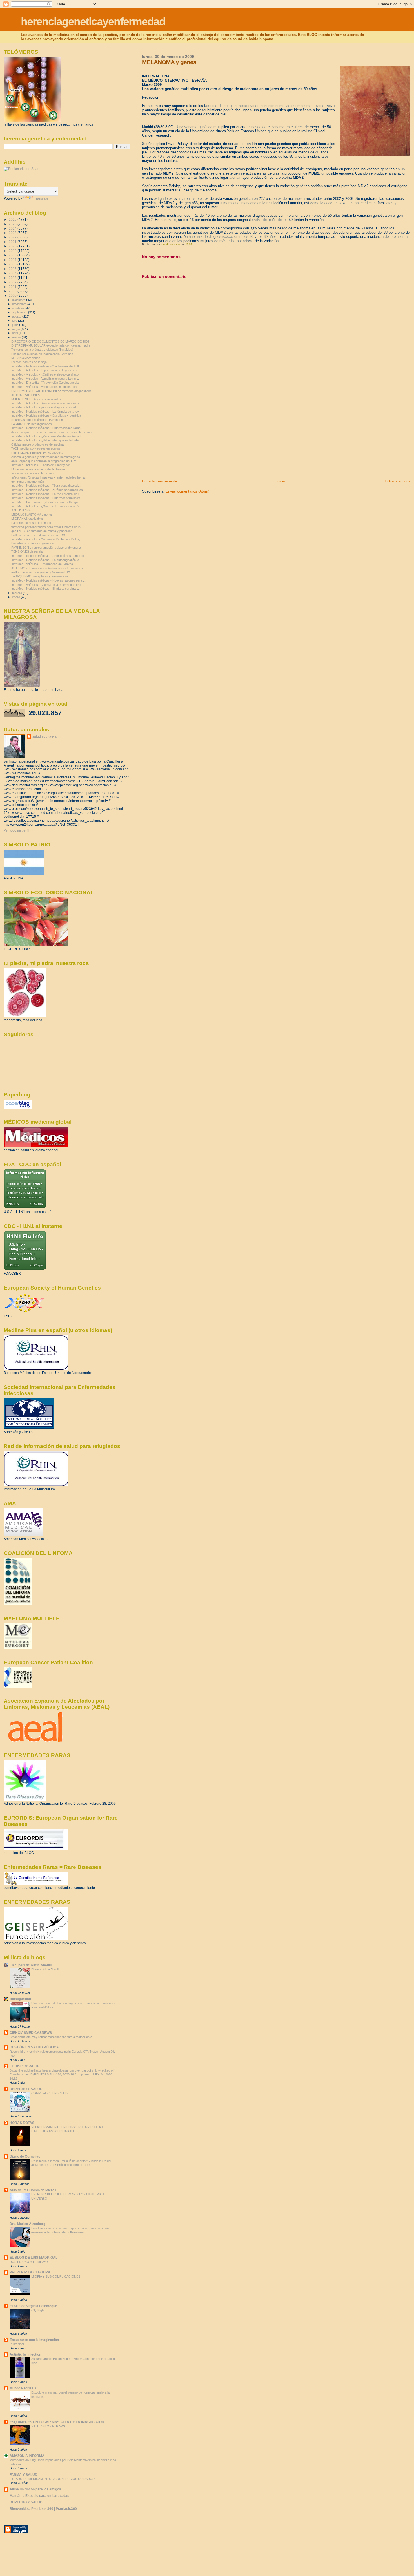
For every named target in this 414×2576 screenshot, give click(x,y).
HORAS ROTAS (22, 2123)
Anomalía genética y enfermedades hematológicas (46, 457)
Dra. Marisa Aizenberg (27, 2224)
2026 (13, 219)
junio (16, 325)
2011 (13, 287)
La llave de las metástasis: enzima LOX (38, 535)
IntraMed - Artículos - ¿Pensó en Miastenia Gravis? (46, 436)
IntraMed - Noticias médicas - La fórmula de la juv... (46, 412)
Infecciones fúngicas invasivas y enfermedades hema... (49, 477)
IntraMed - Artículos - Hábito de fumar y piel (41, 465)
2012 (13, 282)
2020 (13, 246)
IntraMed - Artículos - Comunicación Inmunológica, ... (47, 539)
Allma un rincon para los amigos (35, 2489)
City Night (38, 2310)
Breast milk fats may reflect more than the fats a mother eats (51, 2037)
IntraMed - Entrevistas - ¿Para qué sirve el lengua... (47, 502)
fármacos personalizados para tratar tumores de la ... (48, 527)
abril (15, 333)
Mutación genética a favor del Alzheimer (38, 469)
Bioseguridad (20, 1999)
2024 (13, 228)
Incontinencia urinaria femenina (32, 473)
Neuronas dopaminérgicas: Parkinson (37, 420)
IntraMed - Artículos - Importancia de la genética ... (46, 370)
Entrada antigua (398, 481)
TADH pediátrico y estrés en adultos (36, 448)
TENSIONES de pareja (27, 551)
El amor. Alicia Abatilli (45, 1969)
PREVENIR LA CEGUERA (30, 2272)
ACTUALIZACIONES (26, 395)
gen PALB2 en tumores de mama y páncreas (42, 531)
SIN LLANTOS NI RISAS (48, 2426)
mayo (16, 329)
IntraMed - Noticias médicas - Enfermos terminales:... (48, 498)
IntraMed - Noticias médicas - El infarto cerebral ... (45, 589)
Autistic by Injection (25, 2354)
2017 (13, 260)
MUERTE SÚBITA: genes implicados (36, 399)
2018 (13, 255)
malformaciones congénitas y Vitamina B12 (41, 572)
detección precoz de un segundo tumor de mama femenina (51, 432)
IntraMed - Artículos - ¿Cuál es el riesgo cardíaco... (46, 374)
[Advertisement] (184, 439)
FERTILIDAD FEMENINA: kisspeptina (37, 453)
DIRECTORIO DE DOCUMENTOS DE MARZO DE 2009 (50, 341)
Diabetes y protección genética (32, 543)
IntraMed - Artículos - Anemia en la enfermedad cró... (47, 585)
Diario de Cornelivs (25, 2156)
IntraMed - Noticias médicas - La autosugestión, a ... (47, 560)
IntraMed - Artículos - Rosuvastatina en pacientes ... (47, 403)
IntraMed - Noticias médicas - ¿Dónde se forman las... (48, 490)
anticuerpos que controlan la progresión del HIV (44, 461)
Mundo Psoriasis (23, 2388)
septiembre (20, 312)
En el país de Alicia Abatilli (31, 1965)
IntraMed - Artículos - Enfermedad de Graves (42, 564)
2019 (13, 251)
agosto (17, 316)
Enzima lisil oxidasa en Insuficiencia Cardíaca (42, 354)
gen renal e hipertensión (28, 482)
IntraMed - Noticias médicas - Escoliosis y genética (46, 415)
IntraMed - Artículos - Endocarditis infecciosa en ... (46, 387)
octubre (18, 308)
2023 (13, 233)
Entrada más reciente (159, 481)
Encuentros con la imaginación (34, 2340)
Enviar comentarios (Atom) (187, 491)
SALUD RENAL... (23, 510)
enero (16, 597)
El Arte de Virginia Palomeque (33, 2306)
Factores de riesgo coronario (31, 523)
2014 (13, 273)
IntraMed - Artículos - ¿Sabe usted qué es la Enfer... (47, 440)
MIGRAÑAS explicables (27, 519)
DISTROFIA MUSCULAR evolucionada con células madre (51, 345)
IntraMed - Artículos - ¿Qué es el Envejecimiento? (45, 506)
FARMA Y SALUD (24, 2475)
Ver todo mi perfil (16, 830)
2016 (13, 264)
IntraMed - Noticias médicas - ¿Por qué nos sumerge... (49, 556)
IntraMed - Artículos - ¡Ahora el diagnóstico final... (45, 407)
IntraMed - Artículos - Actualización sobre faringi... (45, 379)
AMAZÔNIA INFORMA (27, 2456)
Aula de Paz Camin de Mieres (33, 2190)
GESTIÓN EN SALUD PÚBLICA (34, 2047)
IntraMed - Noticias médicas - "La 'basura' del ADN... (47, 366)
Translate (41, 198)
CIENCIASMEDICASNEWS (31, 2033)
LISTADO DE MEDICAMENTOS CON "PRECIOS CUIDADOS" (53, 2479)
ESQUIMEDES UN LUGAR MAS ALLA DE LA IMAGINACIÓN (57, 2422)
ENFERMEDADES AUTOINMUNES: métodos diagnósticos (51, 391)
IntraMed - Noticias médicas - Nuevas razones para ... (48, 580)
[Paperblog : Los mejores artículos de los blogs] (18, 1108)
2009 (13, 295)
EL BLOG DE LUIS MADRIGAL (34, 2257)
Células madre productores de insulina (37, 444)
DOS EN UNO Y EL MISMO (29, 2262)
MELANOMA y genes (26, 358)
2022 (13, 237)
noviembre (20, 304)
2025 (13, 224)
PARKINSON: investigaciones (32, 424)
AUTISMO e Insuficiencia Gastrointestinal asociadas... (48, 568)
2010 (13, 291)
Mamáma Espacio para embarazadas (39, 2496)
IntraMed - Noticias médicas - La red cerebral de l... (46, 494)
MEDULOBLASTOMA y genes (32, 515)
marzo (17, 337)
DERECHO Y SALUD (26, 2089)
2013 (13, 278)
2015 (13, 269)
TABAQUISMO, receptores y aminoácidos (40, 576)
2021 (13, 242)
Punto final (17, 2344)
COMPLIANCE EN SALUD (49, 2093)
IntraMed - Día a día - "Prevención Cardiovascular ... (47, 383)
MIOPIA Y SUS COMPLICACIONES (56, 2276)
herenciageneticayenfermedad (93, 22)
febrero (17, 593)
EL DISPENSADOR (25, 2066)
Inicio (281, 481)
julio (15, 321)
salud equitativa (44, 736)
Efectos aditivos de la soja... (30, 362)
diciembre (19, 300)
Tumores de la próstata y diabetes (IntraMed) (42, 350)
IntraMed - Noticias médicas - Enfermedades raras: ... (48, 428)
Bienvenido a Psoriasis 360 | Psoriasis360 (43, 2509)
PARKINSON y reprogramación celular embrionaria (46, 548)
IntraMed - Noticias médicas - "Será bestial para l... (46, 486)
